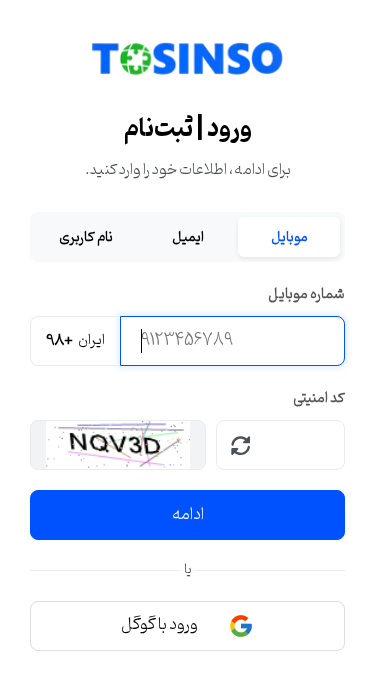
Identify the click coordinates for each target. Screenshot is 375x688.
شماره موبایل (306, 294)
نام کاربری (86, 237)
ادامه (188, 515)
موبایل (289, 237)
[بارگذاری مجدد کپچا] (241, 445)
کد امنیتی (319, 398)
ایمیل (188, 237)
